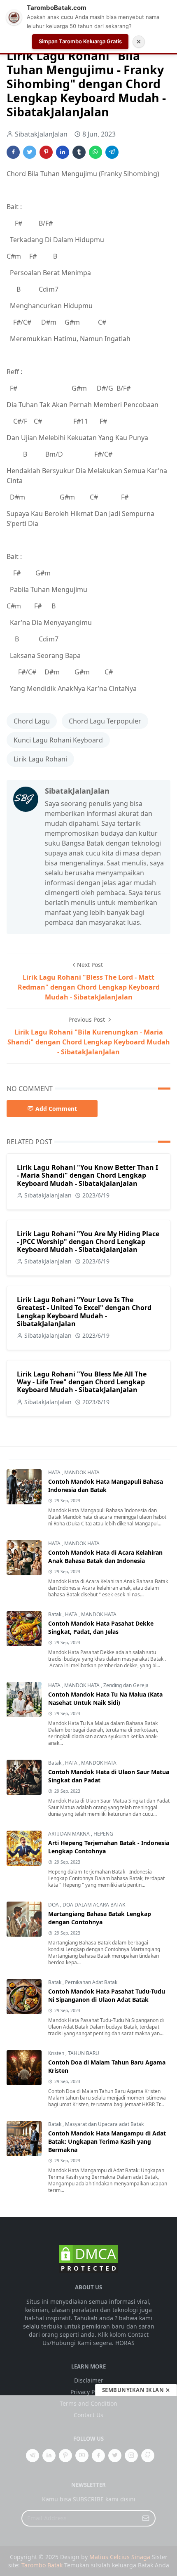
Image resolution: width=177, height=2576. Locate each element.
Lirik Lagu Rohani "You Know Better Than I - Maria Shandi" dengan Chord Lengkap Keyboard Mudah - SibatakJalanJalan (87, 1175)
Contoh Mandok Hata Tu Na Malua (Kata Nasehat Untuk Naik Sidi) (105, 1698)
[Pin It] (46, 152)
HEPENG (103, 1834)
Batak (55, 1614)
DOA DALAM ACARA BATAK (94, 1905)
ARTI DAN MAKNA (70, 1834)
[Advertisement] (88, 2486)
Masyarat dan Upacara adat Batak (104, 2124)
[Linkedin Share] (63, 152)
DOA (54, 1905)
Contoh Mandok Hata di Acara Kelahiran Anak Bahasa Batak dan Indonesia (105, 1557)
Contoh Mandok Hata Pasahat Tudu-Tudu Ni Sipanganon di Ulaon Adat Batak (107, 1995)
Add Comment (56, 1109)
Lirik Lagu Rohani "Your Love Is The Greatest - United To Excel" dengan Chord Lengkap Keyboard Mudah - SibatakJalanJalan (84, 1312)
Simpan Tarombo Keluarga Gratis (80, 41)
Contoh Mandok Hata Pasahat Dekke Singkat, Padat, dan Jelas (101, 1627)
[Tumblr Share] (79, 152)
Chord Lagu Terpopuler (105, 721)
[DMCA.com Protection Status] (88, 2258)
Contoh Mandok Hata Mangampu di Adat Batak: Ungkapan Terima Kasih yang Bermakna (107, 2141)
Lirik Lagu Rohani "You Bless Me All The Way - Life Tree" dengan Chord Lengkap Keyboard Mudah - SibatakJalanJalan (82, 1382)
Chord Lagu (32, 721)
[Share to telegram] (112, 152)
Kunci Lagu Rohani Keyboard (58, 740)
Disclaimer (89, 2380)
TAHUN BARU (84, 2053)
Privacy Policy (89, 2392)
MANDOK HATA (82, 1472)
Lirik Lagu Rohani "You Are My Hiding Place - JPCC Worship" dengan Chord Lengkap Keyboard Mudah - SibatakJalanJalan (88, 1242)
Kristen (57, 2053)
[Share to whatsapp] (95, 152)
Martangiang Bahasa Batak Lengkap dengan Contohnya (100, 1918)
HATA (55, 1472)
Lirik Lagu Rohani (40, 759)
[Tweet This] (30, 152)
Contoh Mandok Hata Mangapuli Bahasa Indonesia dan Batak (106, 1486)
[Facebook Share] (13, 152)
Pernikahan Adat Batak (91, 1982)
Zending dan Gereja (126, 1685)
